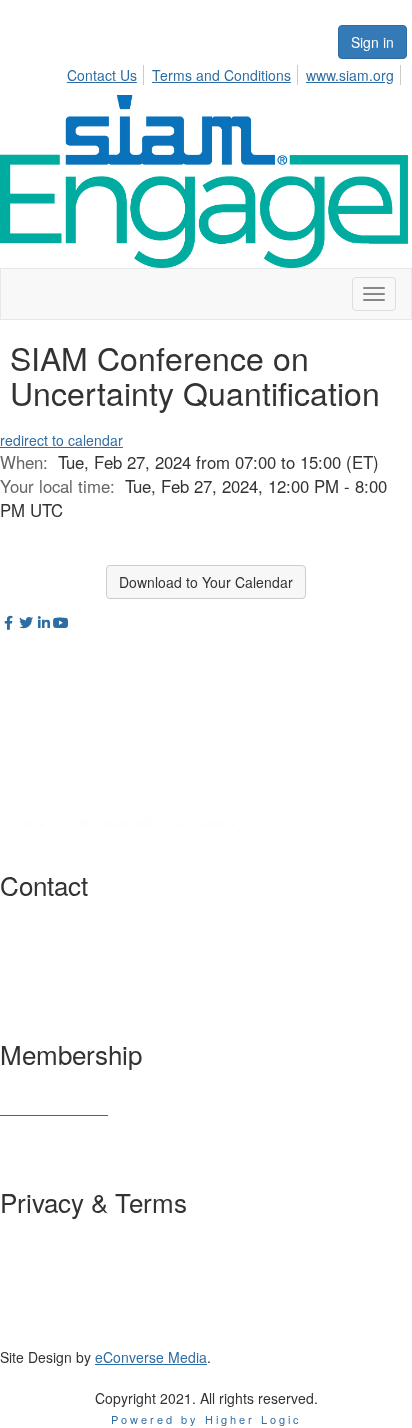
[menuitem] (107, 72)
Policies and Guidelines (73, 1257)
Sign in (372, 42)
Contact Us (102, 75)
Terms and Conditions (221, 75)
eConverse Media (151, 1357)
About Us (29, 1237)
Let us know (153, 980)
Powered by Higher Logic (206, 1419)
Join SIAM (32, 1088)
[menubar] (236, 72)
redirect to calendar (61, 440)
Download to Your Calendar (206, 582)
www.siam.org (350, 75)
